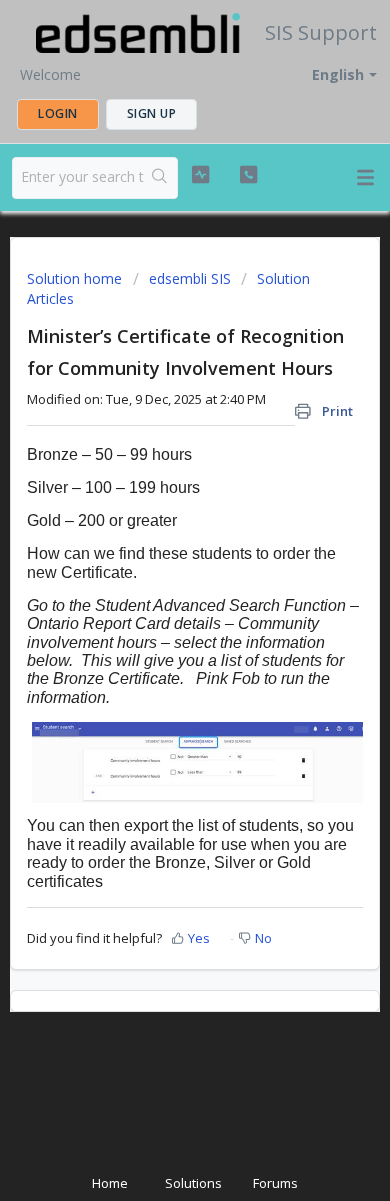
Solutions (193, 1183)
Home (110, 1183)
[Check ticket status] (200, 175)
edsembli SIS (190, 278)
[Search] (160, 178)
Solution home (76, 278)
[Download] (158, 590)
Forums (275, 1183)
